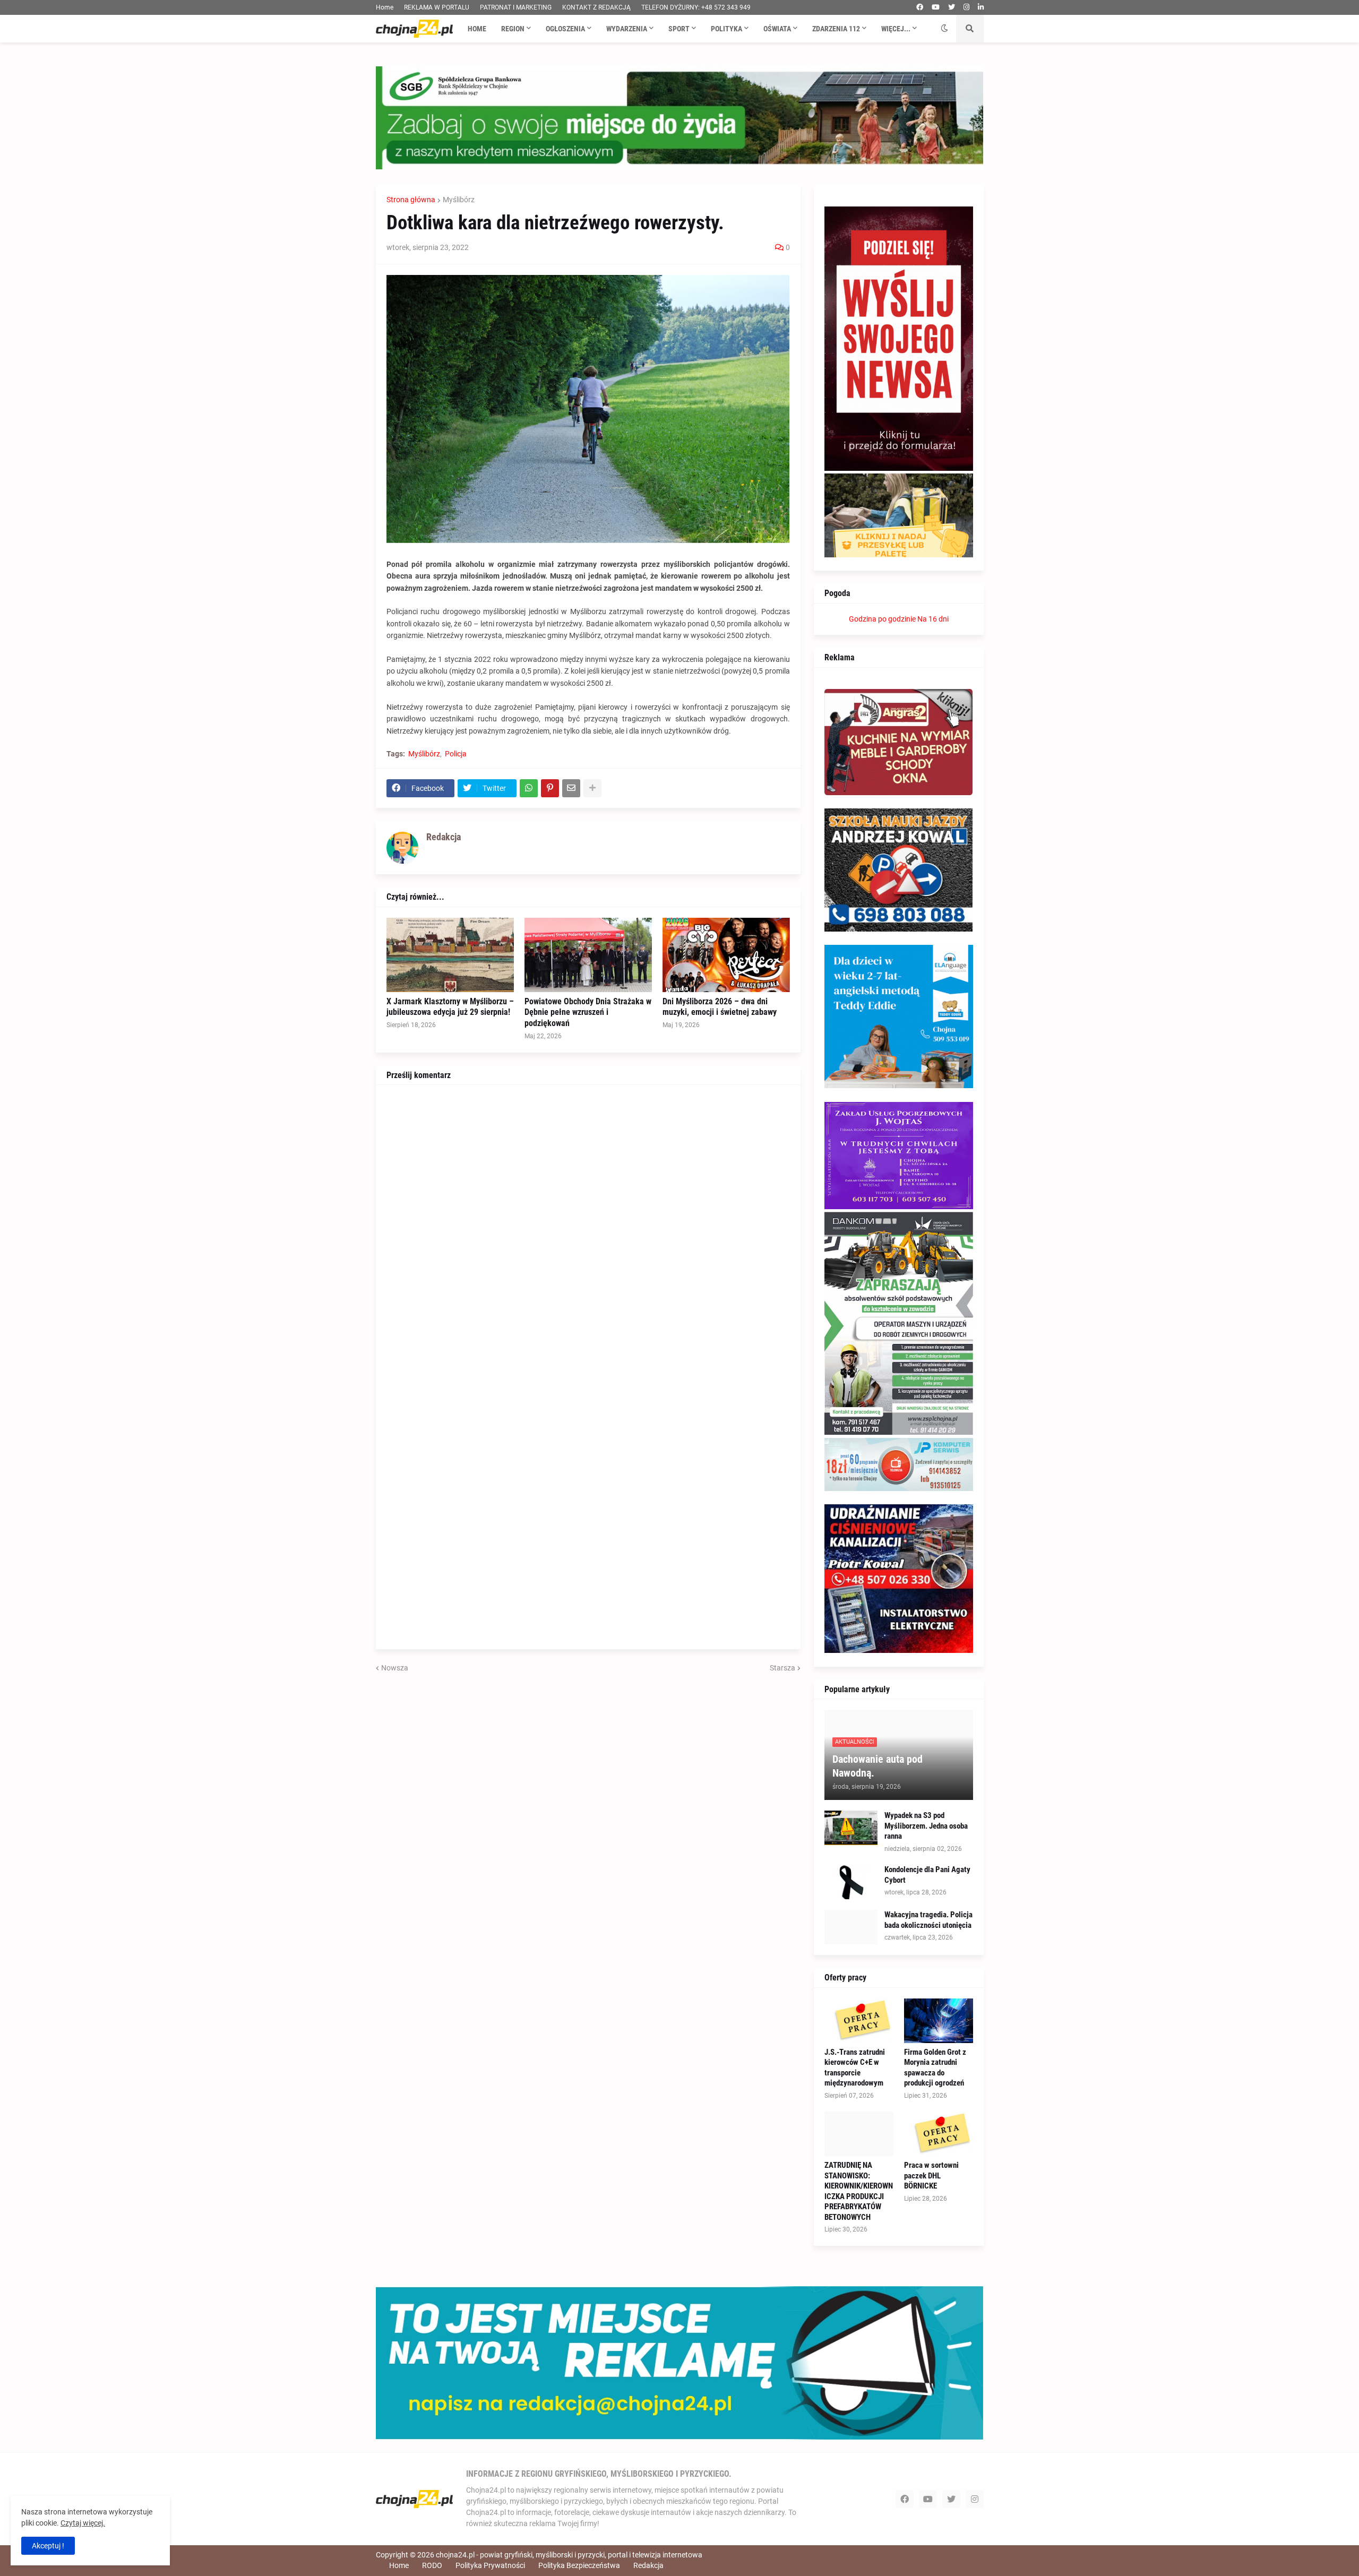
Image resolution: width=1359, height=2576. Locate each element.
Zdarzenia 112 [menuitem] (836, 29)
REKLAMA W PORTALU (437, 7)
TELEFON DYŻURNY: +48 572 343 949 (696, 7)
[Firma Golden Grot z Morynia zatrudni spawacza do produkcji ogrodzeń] (939, 2021)
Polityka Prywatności (490, 2565)
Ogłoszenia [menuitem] (565, 29)
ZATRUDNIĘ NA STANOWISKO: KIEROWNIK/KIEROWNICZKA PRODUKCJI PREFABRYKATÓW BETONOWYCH (859, 2191)
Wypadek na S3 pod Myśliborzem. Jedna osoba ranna (926, 1826)
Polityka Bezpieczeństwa (579, 2565)
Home (385, 7)
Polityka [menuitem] (726, 29)
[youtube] (936, 7)
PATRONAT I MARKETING (516, 7)
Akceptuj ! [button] (48, 2546)
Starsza (782, 1668)
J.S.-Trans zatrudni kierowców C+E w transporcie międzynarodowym (855, 2068)
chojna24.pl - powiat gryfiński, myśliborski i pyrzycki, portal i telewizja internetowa (569, 2555)
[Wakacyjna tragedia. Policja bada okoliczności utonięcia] (851, 1927)
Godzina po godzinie (882, 619)
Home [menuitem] (477, 29)
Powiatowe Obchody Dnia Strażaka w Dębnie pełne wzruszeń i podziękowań (588, 1013)
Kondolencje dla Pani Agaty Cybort (927, 1875)
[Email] (571, 788)
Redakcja (648, 2565)
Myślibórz (459, 200)
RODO (432, 2565)
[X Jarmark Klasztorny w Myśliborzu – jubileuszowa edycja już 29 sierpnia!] (450, 955)
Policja (456, 754)
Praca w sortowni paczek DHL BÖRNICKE (931, 2176)
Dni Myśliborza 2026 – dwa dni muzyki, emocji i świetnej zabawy (720, 1007)
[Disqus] (588, 1228)
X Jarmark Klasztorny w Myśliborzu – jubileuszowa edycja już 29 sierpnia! (450, 1007)
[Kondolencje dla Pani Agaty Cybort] (851, 1882)
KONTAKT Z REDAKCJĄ (596, 7)
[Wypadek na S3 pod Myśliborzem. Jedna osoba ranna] (851, 1828)
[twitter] (952, 7)
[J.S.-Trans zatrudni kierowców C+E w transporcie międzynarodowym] (859, 2021)
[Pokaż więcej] (592, 788)
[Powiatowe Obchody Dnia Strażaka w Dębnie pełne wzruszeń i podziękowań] (588, 955)
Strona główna (411, 200)
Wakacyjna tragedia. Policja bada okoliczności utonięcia (928, 1920)
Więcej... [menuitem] (896, 29)
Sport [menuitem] (679, 29)
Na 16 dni (933, 619)
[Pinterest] (550, 788)
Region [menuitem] (513, 29)
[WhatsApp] (529, 788)
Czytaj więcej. (83, 2523)
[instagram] (966, 7)
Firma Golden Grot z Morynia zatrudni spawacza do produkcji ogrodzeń (935, 2068)
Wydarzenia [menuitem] (627, 29)
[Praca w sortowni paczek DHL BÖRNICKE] (939, 2134)
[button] (944, 29)
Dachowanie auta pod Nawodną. (878, 1766)
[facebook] (920, 7)
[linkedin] (981, 7)
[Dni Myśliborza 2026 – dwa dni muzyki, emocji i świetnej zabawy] (726, 955)
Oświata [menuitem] (777, 29)
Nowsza (395, 1668)
